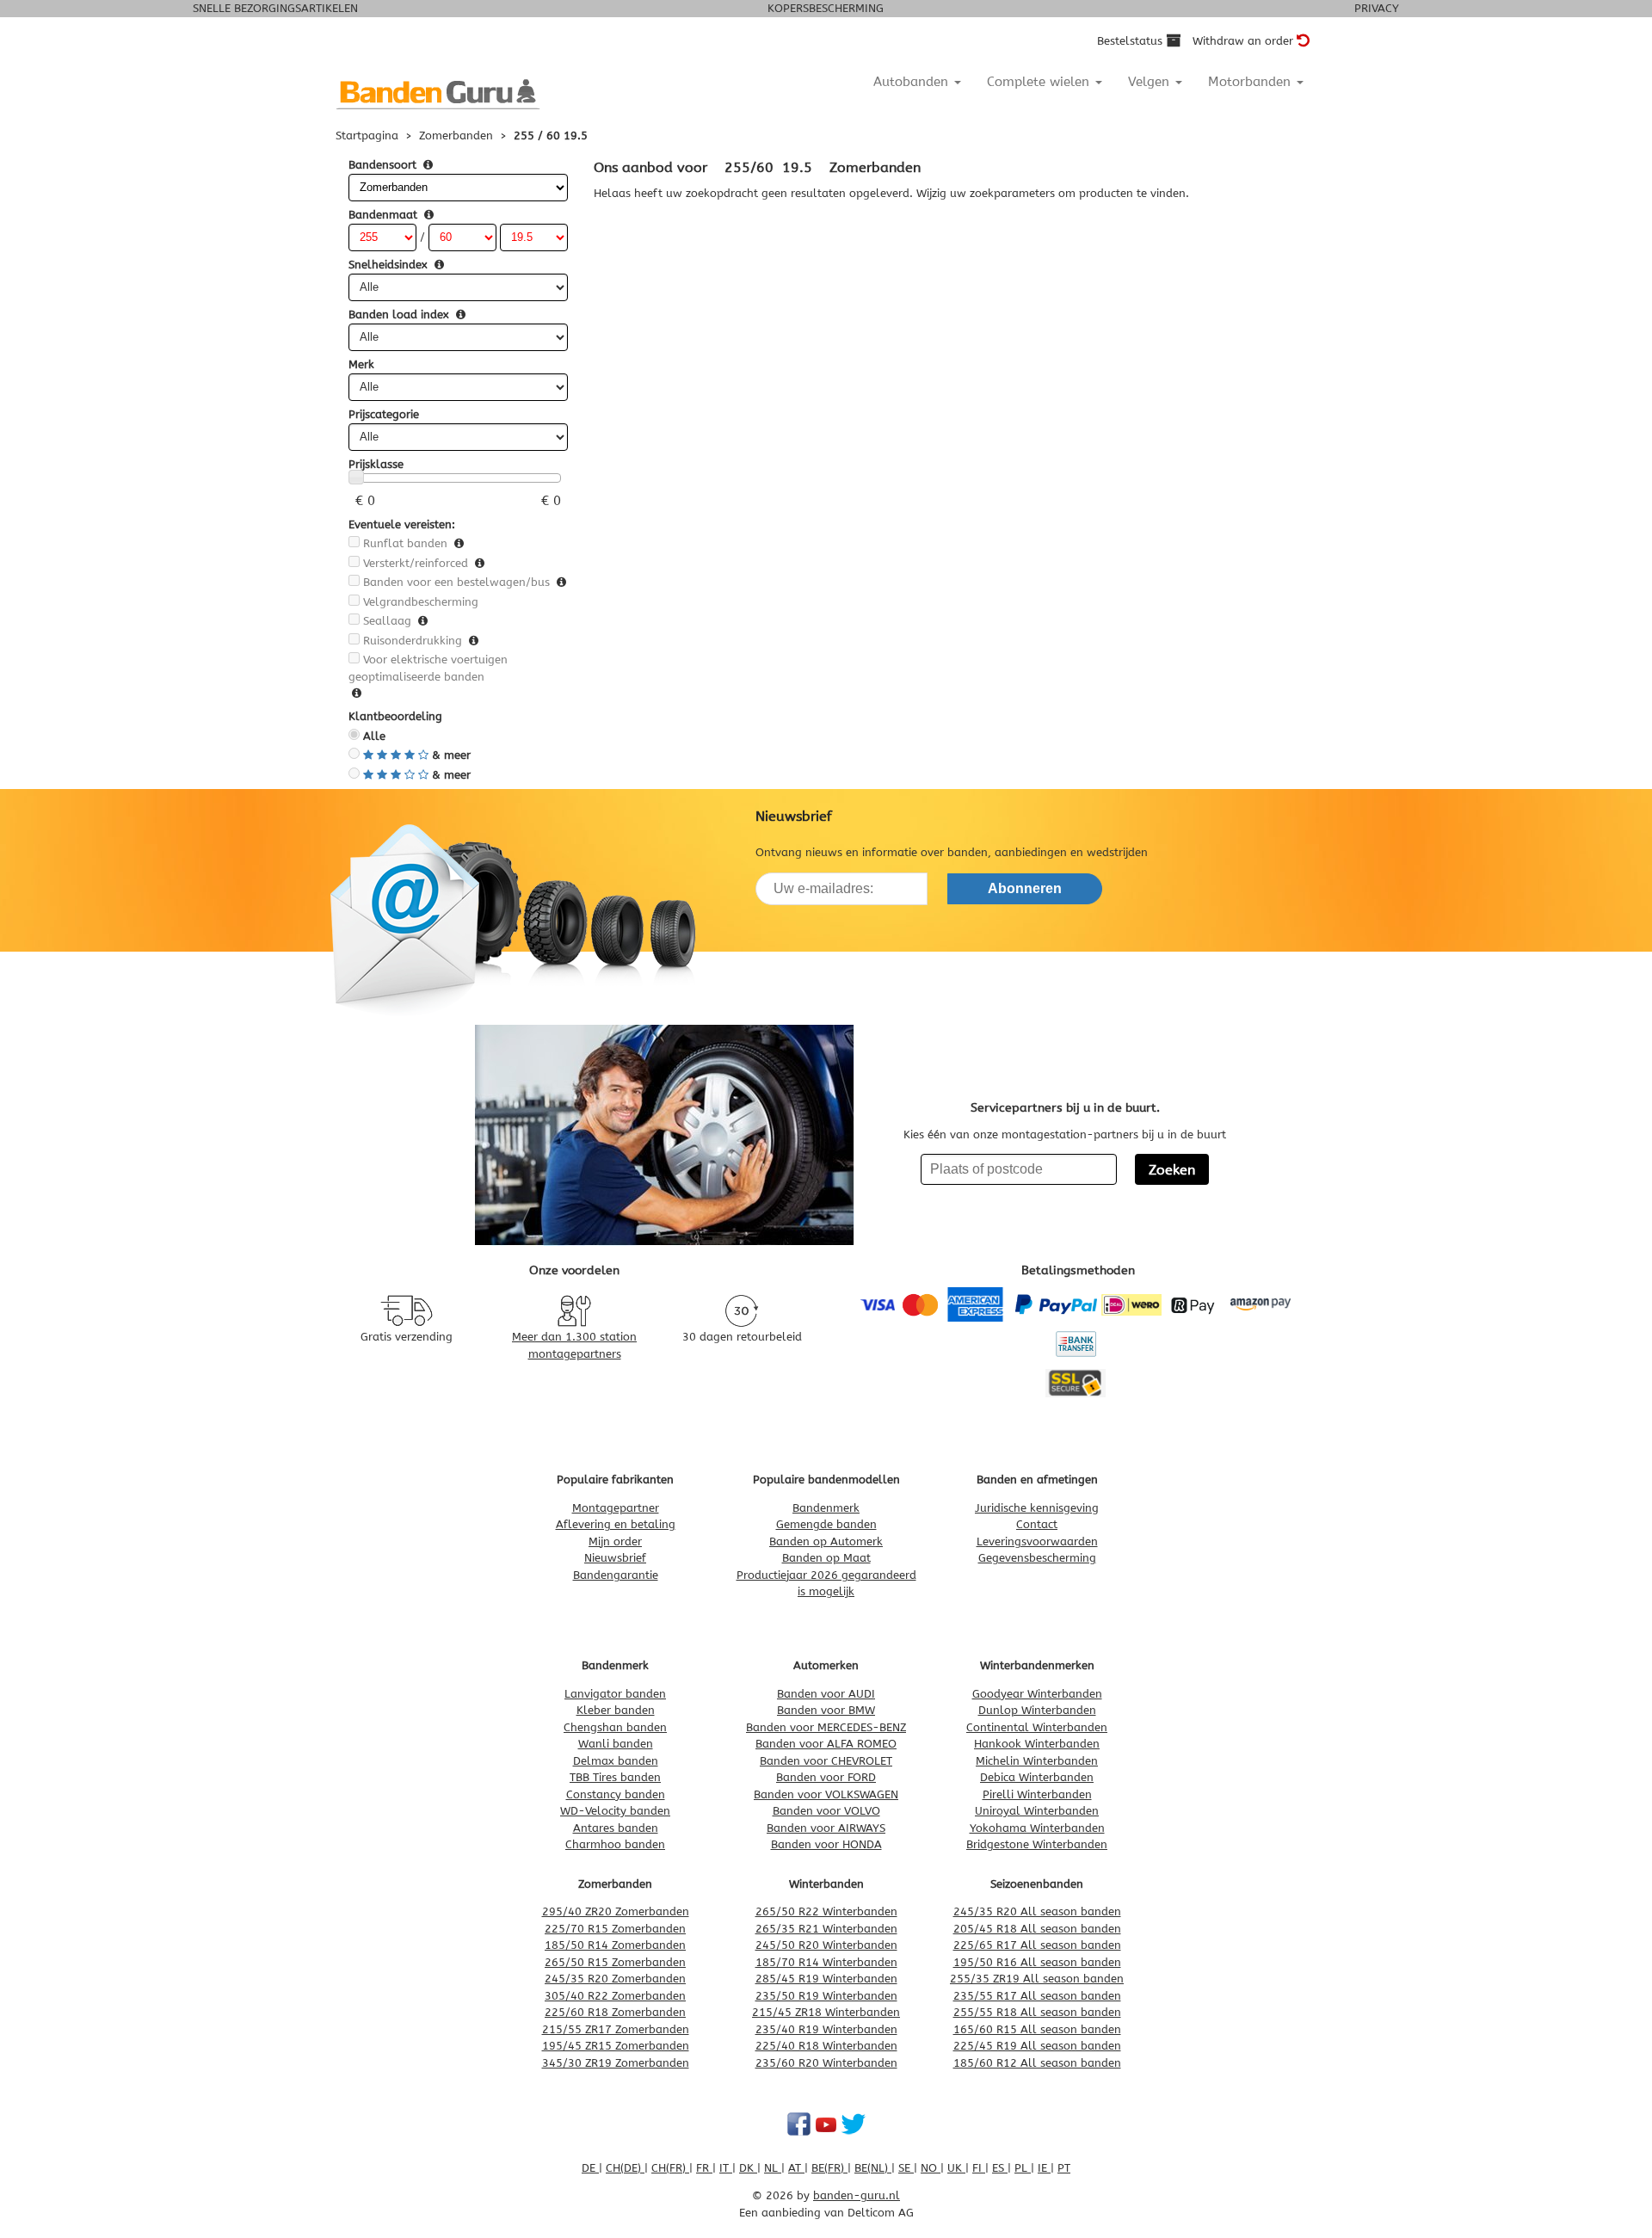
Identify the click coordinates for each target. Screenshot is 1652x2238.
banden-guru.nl (857, 2195)
